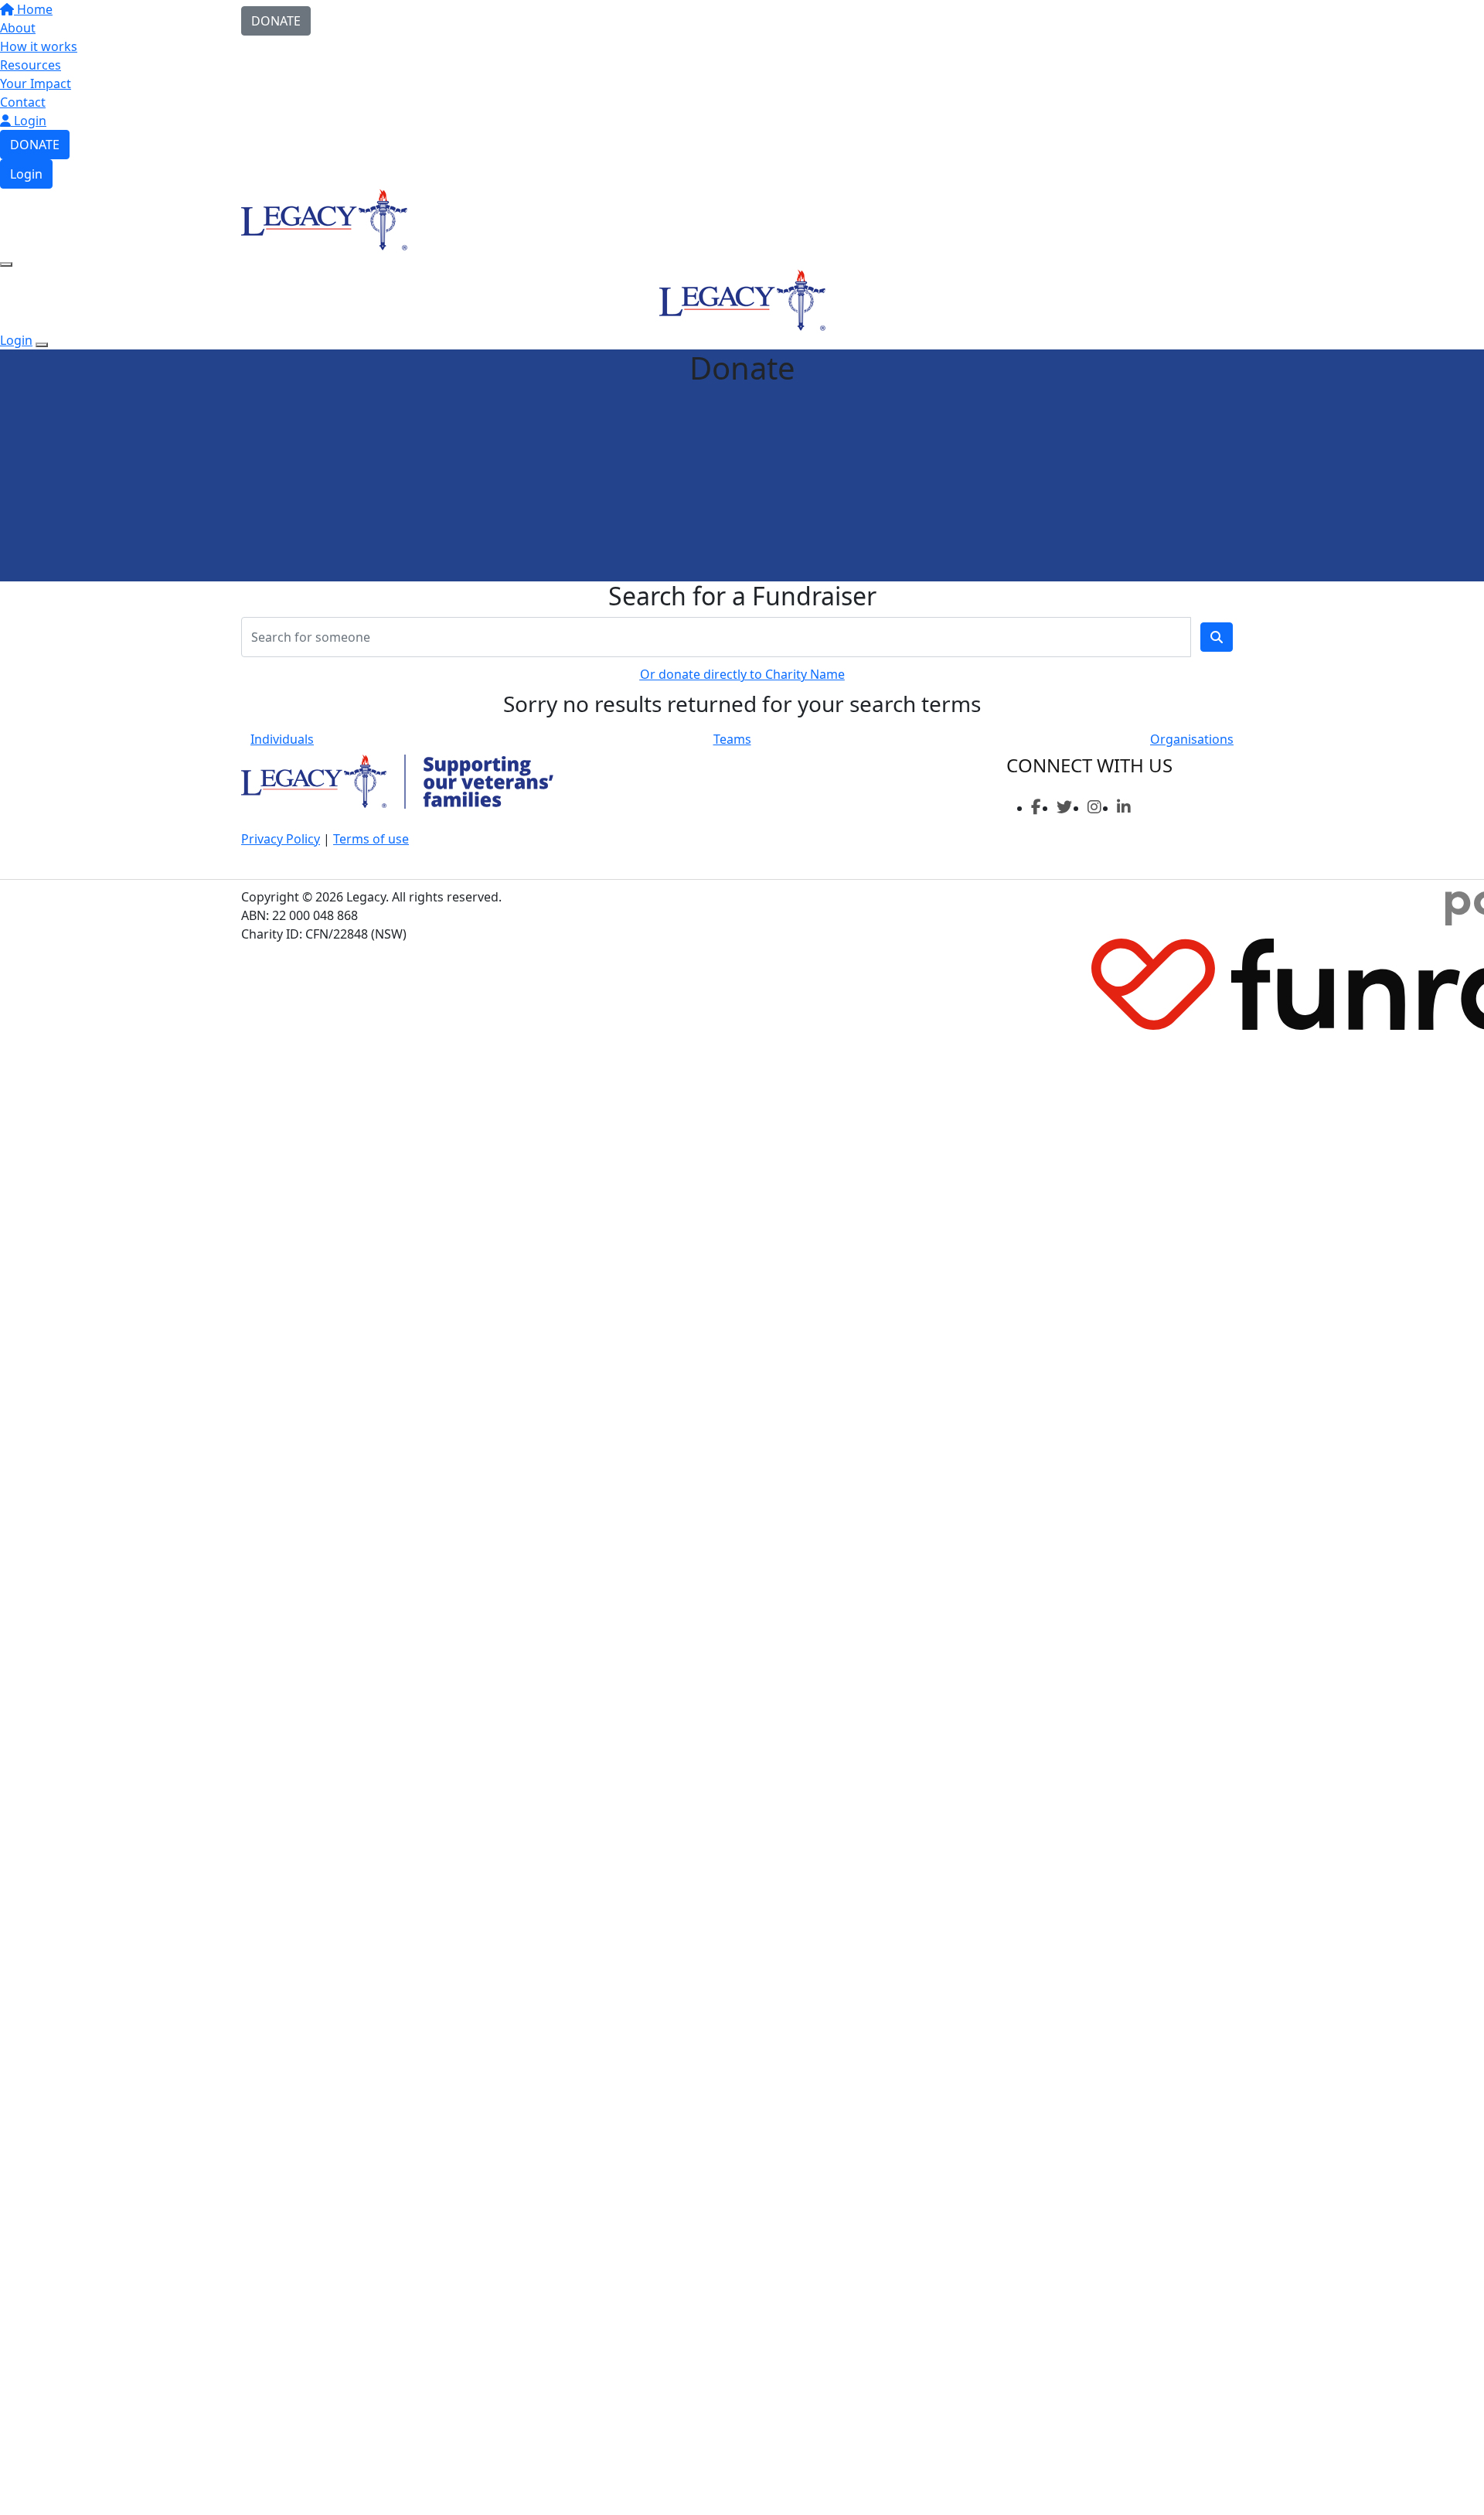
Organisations (1192, 739)
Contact (23, 102)
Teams (732, 739)
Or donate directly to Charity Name (742, 674)
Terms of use (371, 839)
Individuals (282, 739)
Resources (31, 65)
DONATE (35, 145)
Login (29, 121)
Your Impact (36, 83)
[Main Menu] (6, 264)
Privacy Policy (281, 839)
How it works (39, 46)
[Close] (42, 345)
